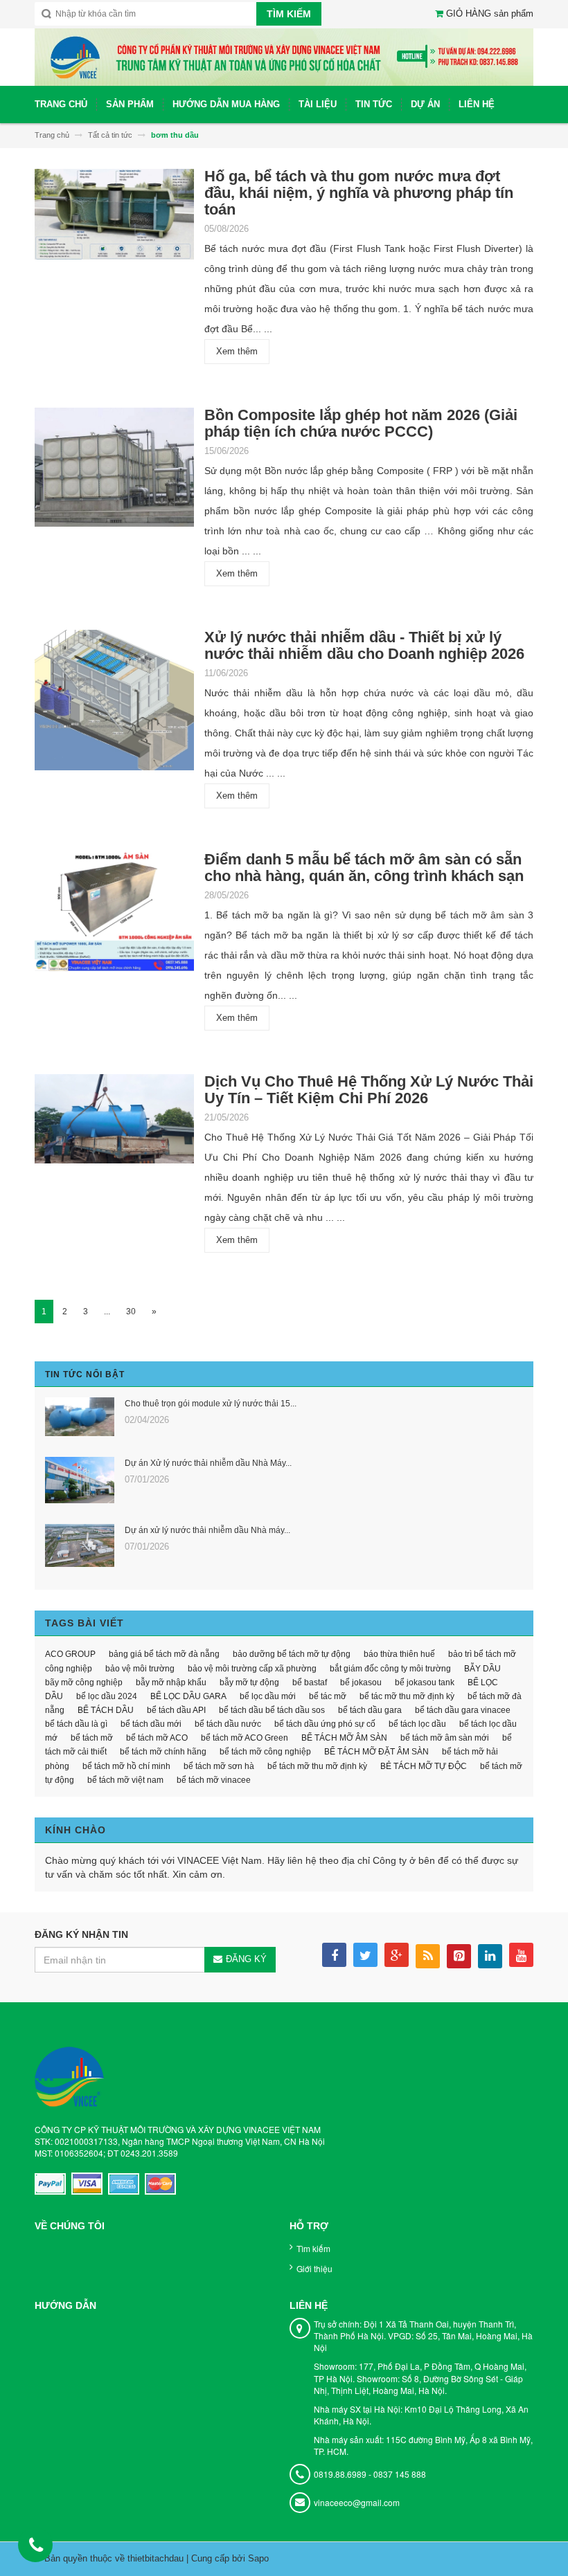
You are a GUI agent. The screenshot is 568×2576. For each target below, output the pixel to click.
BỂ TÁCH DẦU (106, 1710)
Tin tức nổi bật (85, 1375)
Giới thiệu (314, 2268)
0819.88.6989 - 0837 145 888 (370, 2474)
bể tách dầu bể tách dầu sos (272, 1710)
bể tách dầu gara (370, 1710)
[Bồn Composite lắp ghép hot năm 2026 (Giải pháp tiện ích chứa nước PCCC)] (114, 472)
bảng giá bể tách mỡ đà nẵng (164, 1654)
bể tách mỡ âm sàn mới (445, 1738)
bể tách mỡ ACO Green (245, 1738)
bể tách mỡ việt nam (125, 1780)
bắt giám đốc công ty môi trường (390, 1669)
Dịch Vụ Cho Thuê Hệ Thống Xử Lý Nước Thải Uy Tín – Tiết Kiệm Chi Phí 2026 (369, 1090)
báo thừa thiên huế (399, 1654)
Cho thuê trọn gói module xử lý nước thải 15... (211, 1404)
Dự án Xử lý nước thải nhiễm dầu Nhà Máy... (208, 1463)
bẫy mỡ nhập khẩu (171, 1682)
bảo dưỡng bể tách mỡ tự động (292, 1654)
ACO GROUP (70, 1654)
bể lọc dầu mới (268, 1696)
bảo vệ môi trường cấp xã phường (252, 1669)
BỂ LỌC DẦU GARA (188, 1696)
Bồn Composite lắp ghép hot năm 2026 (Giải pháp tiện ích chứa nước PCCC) (361, 423)
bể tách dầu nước (228, 1724)
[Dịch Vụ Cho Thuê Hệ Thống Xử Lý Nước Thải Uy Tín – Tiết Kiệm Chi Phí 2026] (114, 1123)
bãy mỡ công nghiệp (84, 1682)
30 (131, 1312)
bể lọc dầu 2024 (107, 1696)
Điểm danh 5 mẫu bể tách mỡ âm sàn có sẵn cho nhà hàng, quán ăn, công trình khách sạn (364, 868)
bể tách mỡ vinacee (214, 1780)
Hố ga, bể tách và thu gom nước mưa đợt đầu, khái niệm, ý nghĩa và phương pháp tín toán (359, 193)
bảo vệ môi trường (140, 1669)
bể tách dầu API (176, 1710)
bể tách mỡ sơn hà (219, 1766)
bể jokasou (361, 1682)
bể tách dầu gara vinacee (463, 1710)
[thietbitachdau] (284, 56)
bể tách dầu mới (151, 1724)
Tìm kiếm (313, 2248)
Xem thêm (237, 351)
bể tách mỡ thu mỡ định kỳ (317, 1766)
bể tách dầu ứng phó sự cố (325, 1724)
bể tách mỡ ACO (157, 1738)
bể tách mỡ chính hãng (163, 1752)
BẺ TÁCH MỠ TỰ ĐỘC (424, 1766)
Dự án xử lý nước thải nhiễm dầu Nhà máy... (207, 1530)
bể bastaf (310, 1682)
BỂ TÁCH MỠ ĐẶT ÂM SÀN (376, 1752)
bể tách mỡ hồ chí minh (126, 1766)
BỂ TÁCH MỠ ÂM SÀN (344, 1738)
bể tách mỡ (92, 1738)
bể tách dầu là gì (76, 1724)
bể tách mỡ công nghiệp (265, 1752)
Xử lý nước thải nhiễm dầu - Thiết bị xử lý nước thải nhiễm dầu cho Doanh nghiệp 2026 (364, 645)
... (107, 1312)
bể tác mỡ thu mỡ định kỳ (407, 1696)
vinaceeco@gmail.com (357, 2502)
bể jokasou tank (425, 1682)
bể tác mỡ (328, 1696)
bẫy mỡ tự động (249, 1682)
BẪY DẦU (482, 1669)
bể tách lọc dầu (417, 1724)
